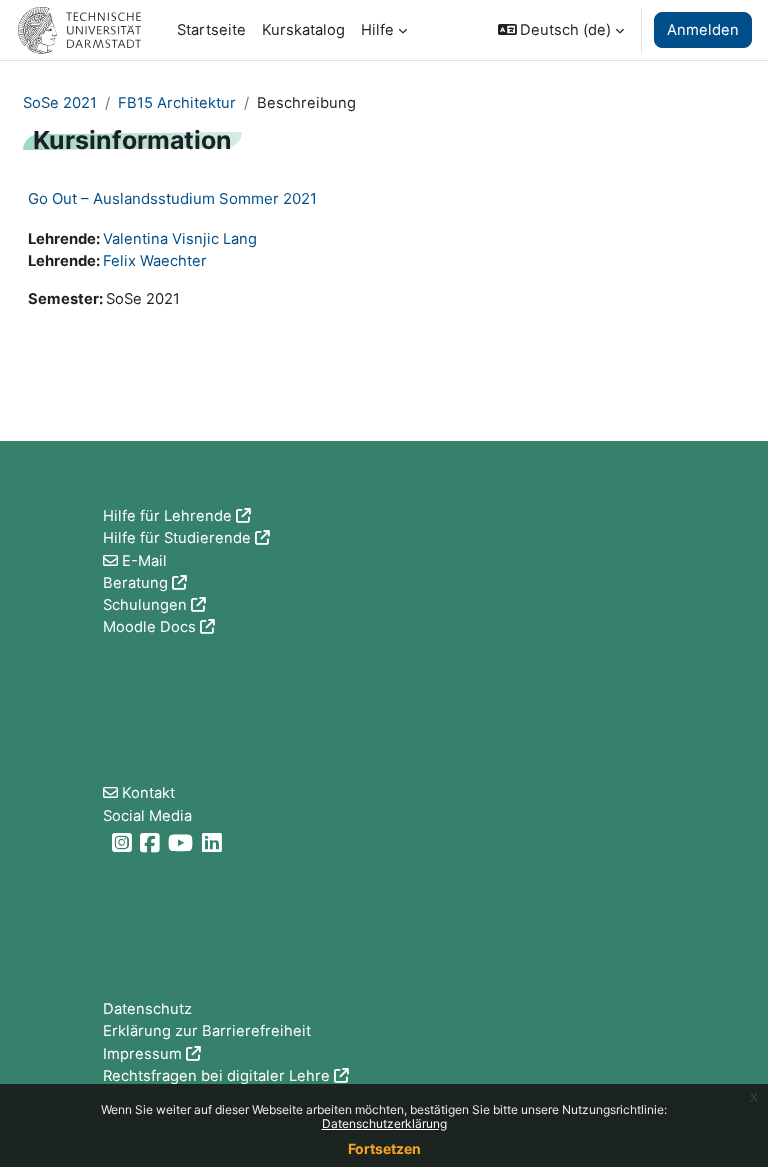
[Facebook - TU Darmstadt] (152, 843)
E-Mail (144, 561)
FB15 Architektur (177, 103)
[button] (561, 30)
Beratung (135, 583)
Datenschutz (147, 1009)
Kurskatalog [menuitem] (303, 30)
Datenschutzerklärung (384, 1123)
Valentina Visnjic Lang (180, 239)
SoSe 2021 (60, 103)
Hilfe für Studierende (177, 538)
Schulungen (145, 605)
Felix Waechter (155, 261)
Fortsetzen (384, 1148)
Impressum (142, 1054)
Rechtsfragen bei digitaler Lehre (216, 1076)
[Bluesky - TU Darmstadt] (105, 843)
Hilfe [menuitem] (377, 30)
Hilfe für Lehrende (167, 516)
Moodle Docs (149, 627)
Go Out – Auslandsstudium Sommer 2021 (172, 198)
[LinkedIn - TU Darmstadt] (214, 843)
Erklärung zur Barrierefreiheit (207, 1031)
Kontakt (148, 793)
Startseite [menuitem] (211, 30)
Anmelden (703, 30)
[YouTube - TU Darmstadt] (183, 843)
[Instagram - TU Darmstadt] (124, 843)
